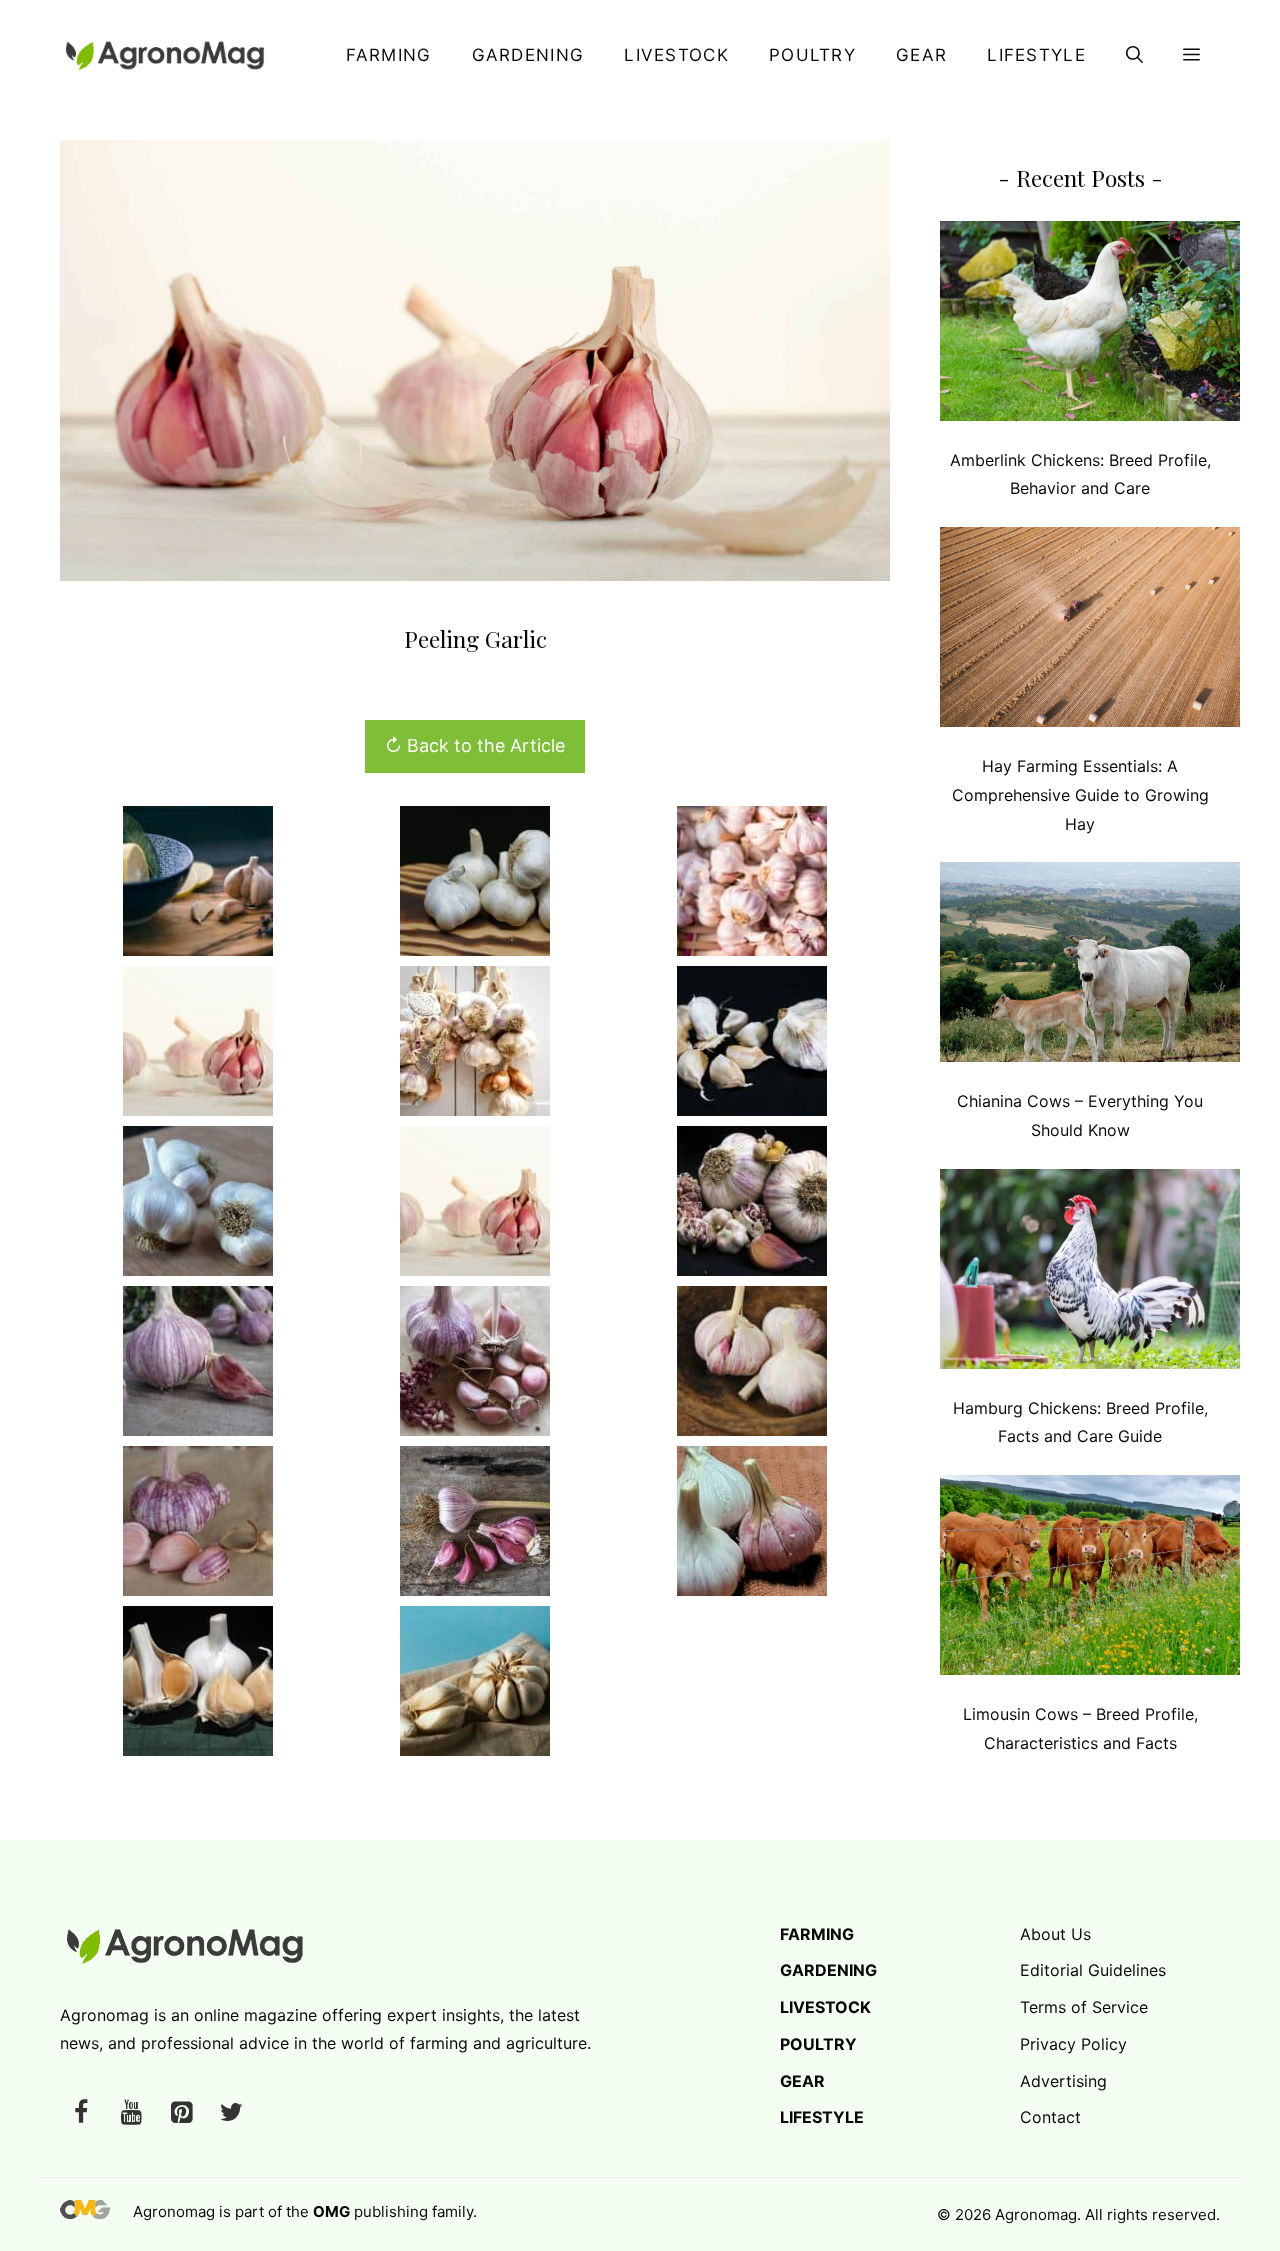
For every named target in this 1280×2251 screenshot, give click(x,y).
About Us (1055, 1934)
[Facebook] (81, 2113)
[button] (1134, 55)
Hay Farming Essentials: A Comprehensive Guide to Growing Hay (1080, 795)
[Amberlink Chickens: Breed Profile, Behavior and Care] (1090, 325)
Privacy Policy (1073, 2044)
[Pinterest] (181, 2113)
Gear (921, 55)
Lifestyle (1036, 55)
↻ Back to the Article (475, 745)
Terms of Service (1084, 2007)
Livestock (676, 55)
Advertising (1063, 2081)
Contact (1050, 2117)
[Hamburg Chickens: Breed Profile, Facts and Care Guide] (1090, 1273)
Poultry (812, 55)
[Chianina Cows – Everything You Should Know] (1090, 966)
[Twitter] (231, 2113)
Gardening (528, 55)
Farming (388, 55)
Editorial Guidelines (1093, 1970)
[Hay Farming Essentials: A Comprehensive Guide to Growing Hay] (1090, 631)
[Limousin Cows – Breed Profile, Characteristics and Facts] (1090, 1579)
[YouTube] (131, 2113)
